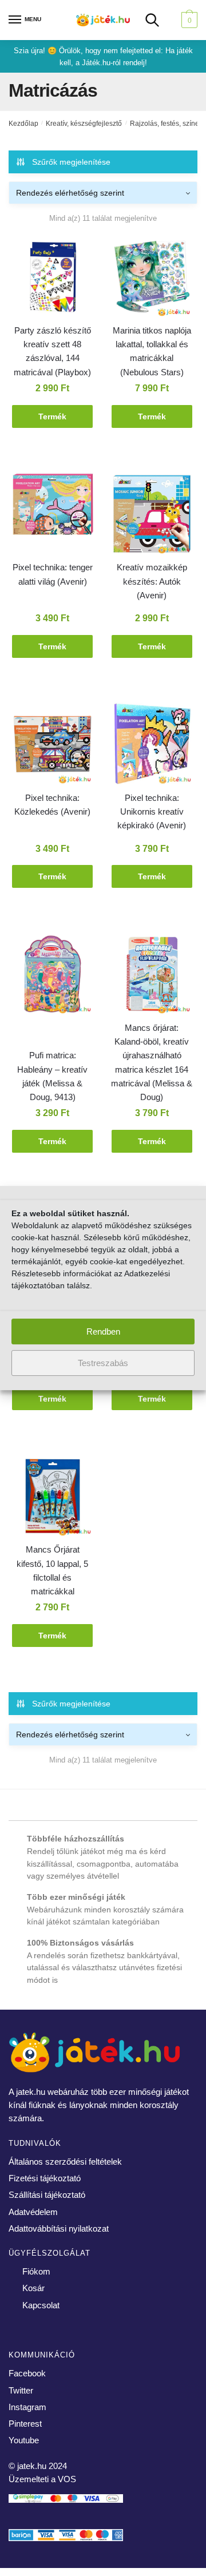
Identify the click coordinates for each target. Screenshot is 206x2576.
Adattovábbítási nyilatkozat (59, 2228)
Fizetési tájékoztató (45, 2178)
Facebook (27, 2373)
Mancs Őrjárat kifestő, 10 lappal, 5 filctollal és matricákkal (52, 1570)
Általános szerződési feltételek (65, 2162)
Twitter (21, 2390)
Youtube (24, 2440)
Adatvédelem (33, 2212)
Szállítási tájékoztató (47, 2195)
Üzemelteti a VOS (42, 2479)
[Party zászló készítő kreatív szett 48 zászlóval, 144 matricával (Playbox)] (53, 279)
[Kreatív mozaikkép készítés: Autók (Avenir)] (152, 516)
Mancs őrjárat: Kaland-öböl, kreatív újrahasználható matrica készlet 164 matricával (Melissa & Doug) (152, 1062)
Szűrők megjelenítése (71, 162)
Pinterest (25, 2424)
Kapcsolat (41, 2305)
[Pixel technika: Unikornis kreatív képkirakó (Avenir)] (152, 746)
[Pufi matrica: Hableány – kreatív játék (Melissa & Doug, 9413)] (53, 976)
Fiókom (36, 2271)
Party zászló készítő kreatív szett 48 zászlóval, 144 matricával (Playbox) (52, 351)
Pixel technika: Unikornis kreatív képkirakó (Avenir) (152, 812)
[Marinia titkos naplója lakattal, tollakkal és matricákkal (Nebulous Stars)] (152, 279)
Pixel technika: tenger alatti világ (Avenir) (53, 574)
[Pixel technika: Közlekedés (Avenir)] (53, 746)
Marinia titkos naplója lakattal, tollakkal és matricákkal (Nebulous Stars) (152, 351)
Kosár (33, 2288)
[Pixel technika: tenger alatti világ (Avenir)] (53, 506)
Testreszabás (103, 1363)
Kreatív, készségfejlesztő (84, 124)
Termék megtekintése (53, 420)
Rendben (103, 1331)
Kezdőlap (23, 124)
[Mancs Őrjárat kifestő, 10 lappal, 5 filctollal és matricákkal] (53, 1498)
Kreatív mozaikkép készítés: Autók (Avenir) (152, 581)
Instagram (27, 2407)
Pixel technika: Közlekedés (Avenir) (52, 805)
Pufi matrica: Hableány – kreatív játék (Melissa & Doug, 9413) (52, 1076)
